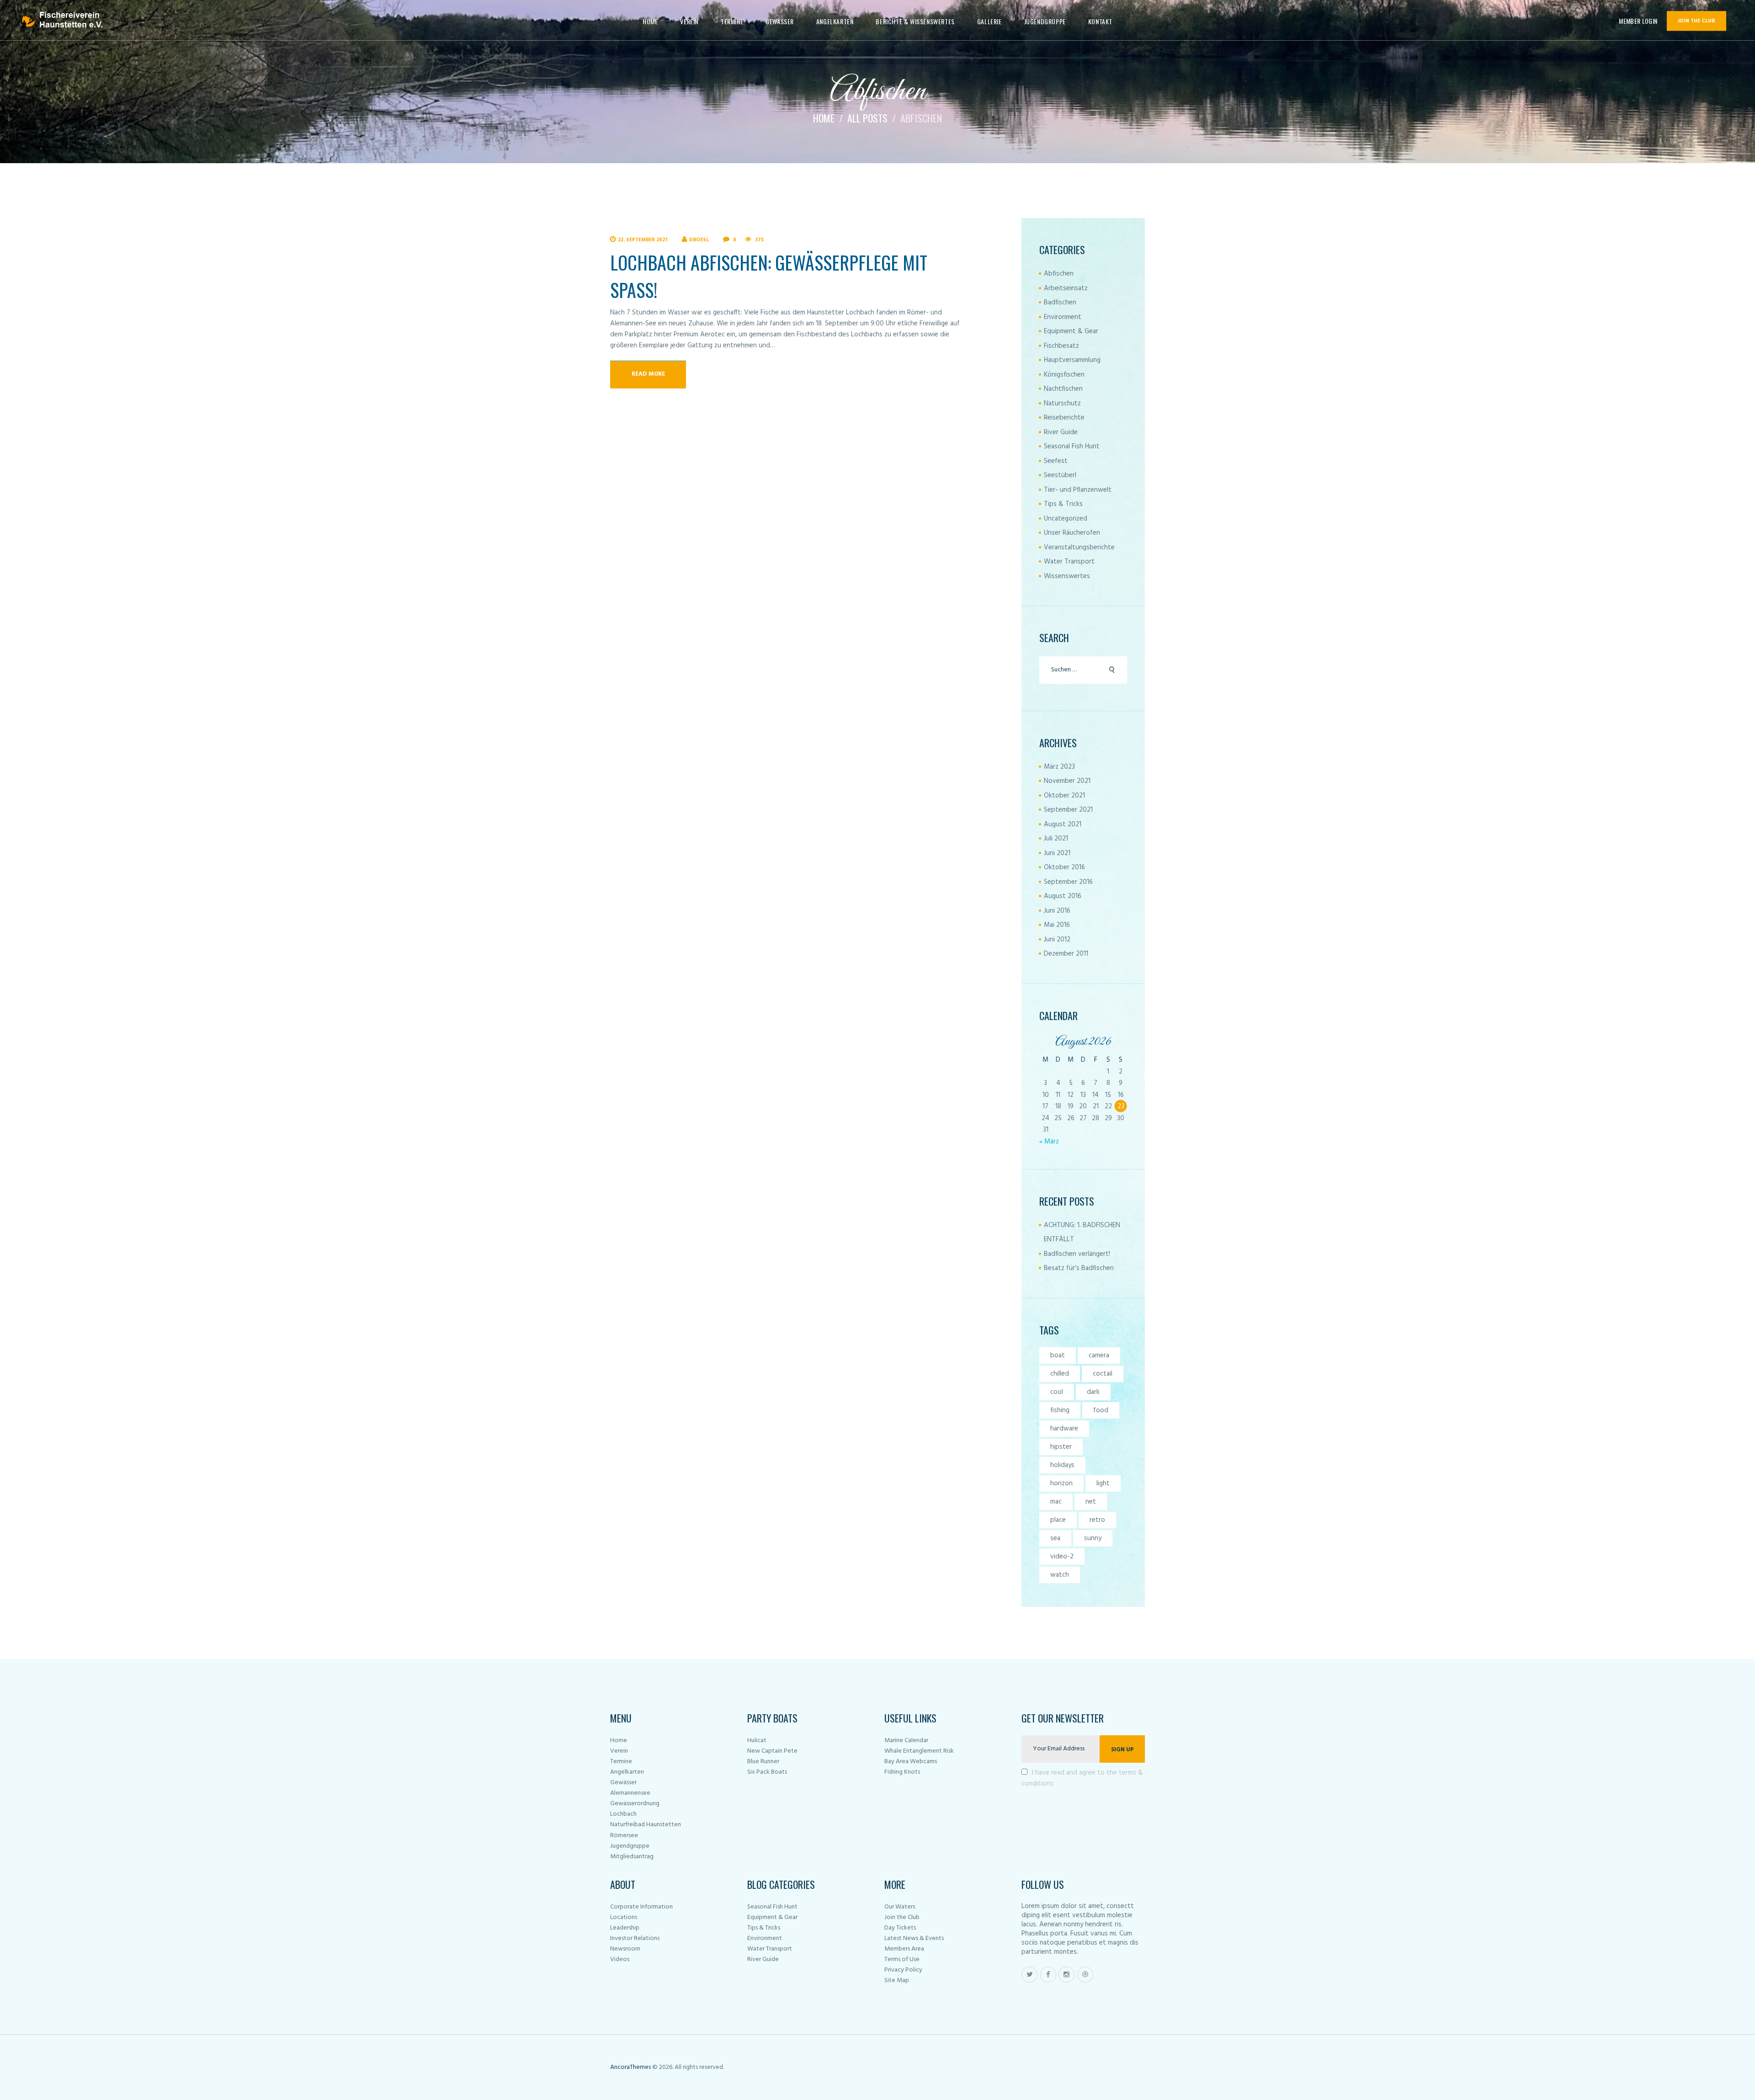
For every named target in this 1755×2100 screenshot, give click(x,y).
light (1103, 1483)
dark (1093, 1392)
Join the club (1696, 21)
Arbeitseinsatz (1066, 288)
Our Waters (900, 1907)
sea (1055, 1538)
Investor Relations (635, 1938)
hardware (1064, 1429)
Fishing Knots (902, 1772)
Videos (620, 1959)
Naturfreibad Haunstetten (646, 1825)
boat (1058, 1356)
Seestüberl (1060, 475)
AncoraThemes (630, 2067)
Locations (624, 1917)
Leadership (625, 1928)
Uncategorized (1066, 519)
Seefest (1056, 461)
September (1068, 810)
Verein (619, 1751)
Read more (648, 374)
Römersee (624, 1836)
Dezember (1066, 954)
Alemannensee (630, 1793)
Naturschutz (1062, 404)
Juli (1056, 839)
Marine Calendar (906, 1741)
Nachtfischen (1063, 389)
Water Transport (1069, 562)
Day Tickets (900, 1928)
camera (1099, 1356)
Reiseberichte (1064, 418)
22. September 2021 (643, 240)
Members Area (904, 1949)
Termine (621, 1762)
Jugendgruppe (630, 1846)
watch (1060, 1575)
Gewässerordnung (635, 1804)
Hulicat (757, 1741)
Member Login (1638, 21)
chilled (1060, 1374)
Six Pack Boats (767, 1772)
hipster (1061, 1447)
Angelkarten (627, 1772)
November (1067, 781)
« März (1049, 1142)
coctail (1103, 1374)
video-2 (1062, 1557)
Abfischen (1059, 274)
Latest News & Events (914, 1938)
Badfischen (1060, 303)
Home (824, 118)
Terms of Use (902, 1959)
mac (1056, 1502)
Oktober (1064, 796)
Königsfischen (1064, 375)
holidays (1062, 1465)
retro (1097, 1520)
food (1101, 1410)
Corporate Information (641, 1907)
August (1063, 824)
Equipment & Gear (1071, 331)
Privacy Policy (903, 1970)
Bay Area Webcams (911, 1762)
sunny (1093, 1538)
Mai (1057, 925)
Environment (1063, 317)
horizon (1061, 1483)
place (1058, 1520)
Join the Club (902, 1917)
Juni (1057, 853)
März (1059, 767)
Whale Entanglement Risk (919, 1751)
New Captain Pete (772, 1751)
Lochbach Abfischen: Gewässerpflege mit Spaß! (769, 276)
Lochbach (623, 1814)
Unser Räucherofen (1072, 533)
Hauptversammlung (1072, 360)
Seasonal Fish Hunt (1072, 447)
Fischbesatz (1061, 346)
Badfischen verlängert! (1077, 1254)
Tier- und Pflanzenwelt (1078, 490)
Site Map (897, 1980)
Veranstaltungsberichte (1079, 548)
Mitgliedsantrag (632, 1857)
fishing (1060, 1410)
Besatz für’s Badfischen (1079, 1268)
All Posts (867, 118)
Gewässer (623, 1783)
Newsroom (625, 1949)
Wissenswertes (1067, 576)
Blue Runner (763, 1762)
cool (1057, 1392)
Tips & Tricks (1063, 504)
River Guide (1061, 432)
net (1091, 1502)
